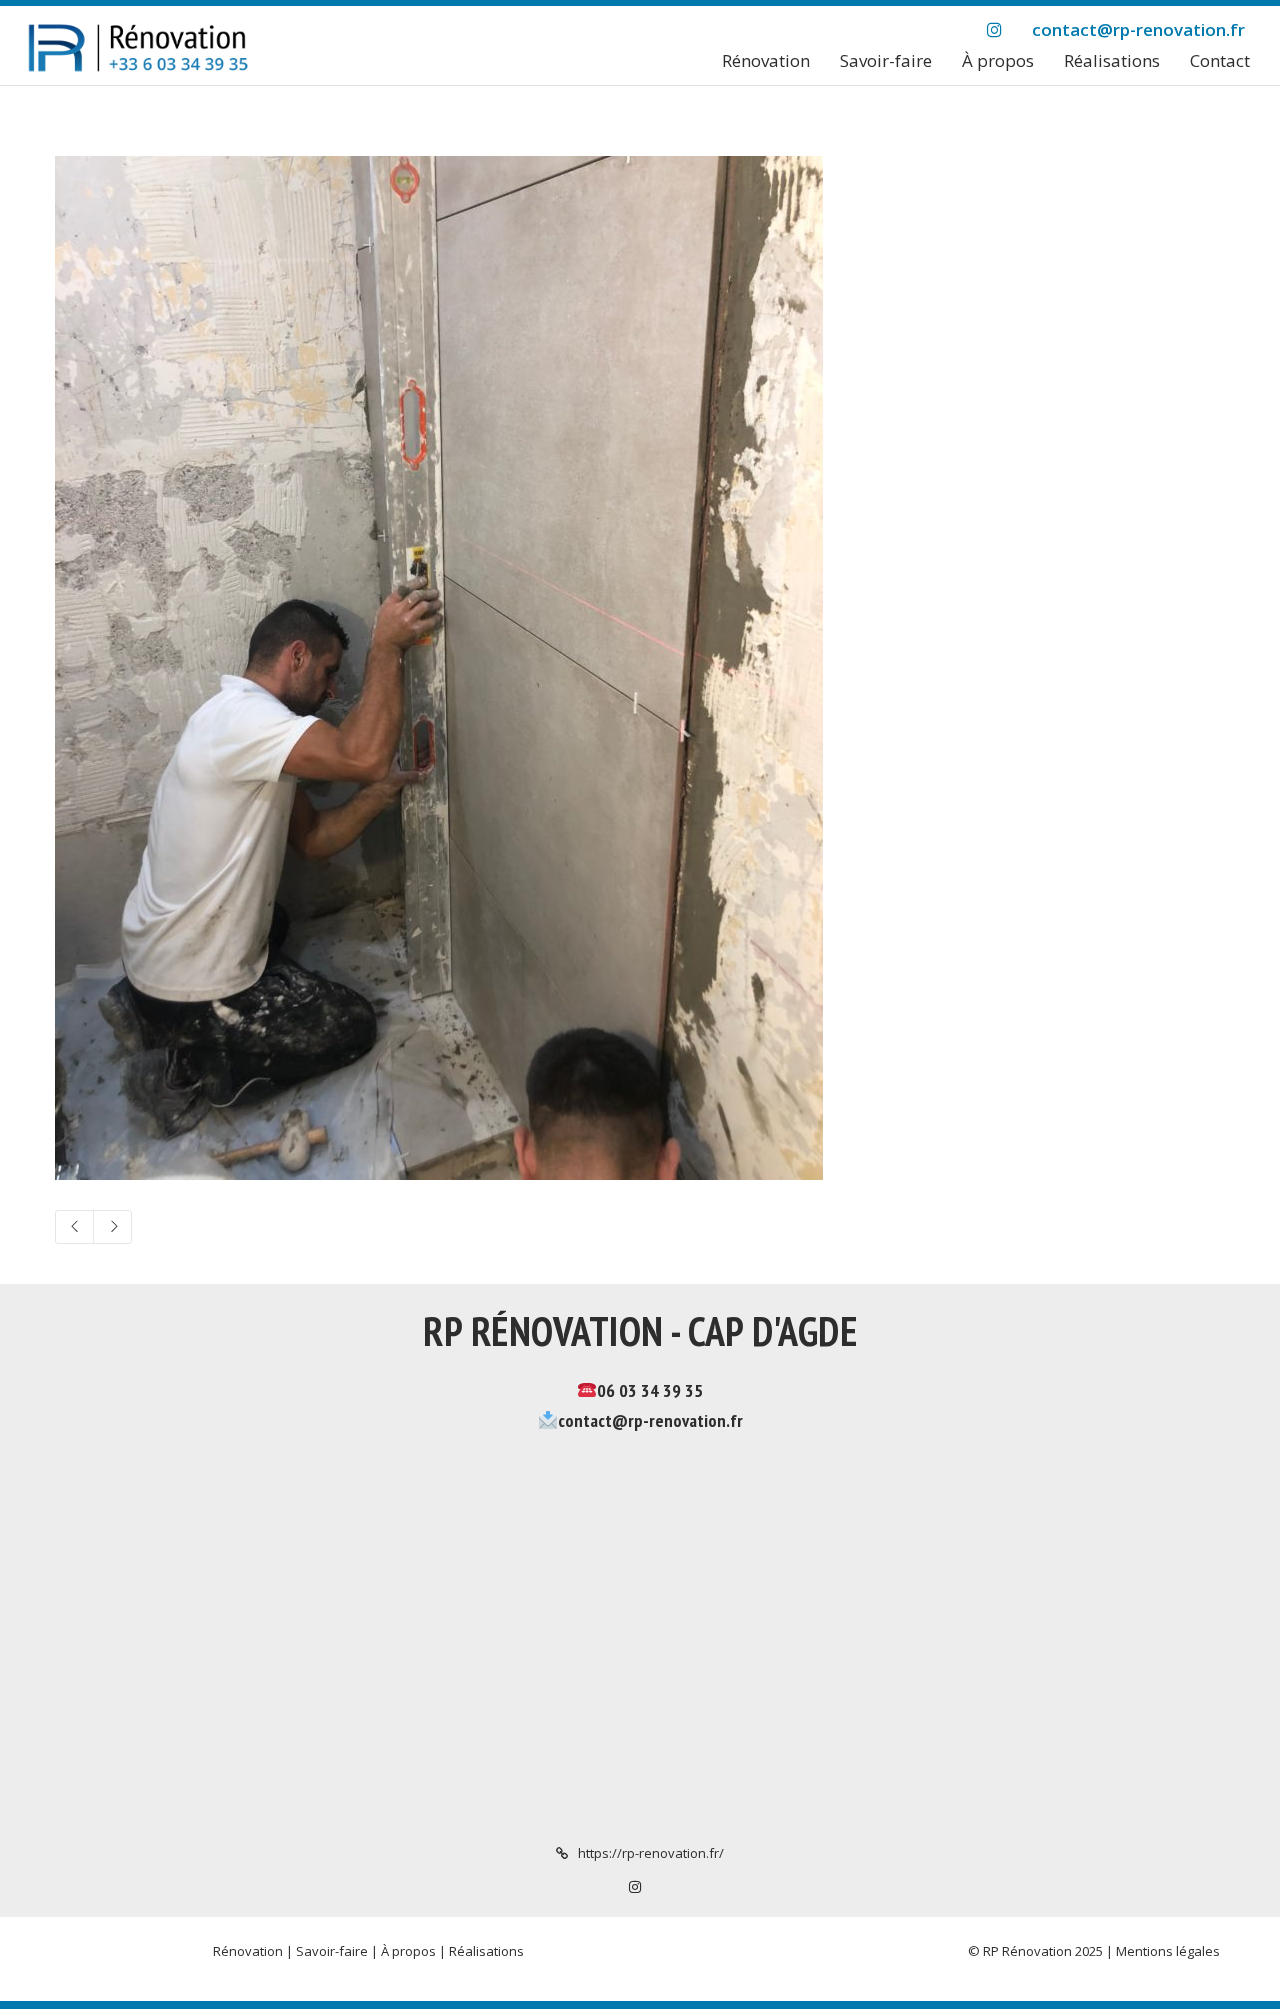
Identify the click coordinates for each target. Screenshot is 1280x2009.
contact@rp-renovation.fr (650, 1420)
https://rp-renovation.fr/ (651, 1853)
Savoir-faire (332, 1951)
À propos (408, 1951)
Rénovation (248, 1951)
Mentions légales (1168, 1951)
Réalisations (486, 1951)
